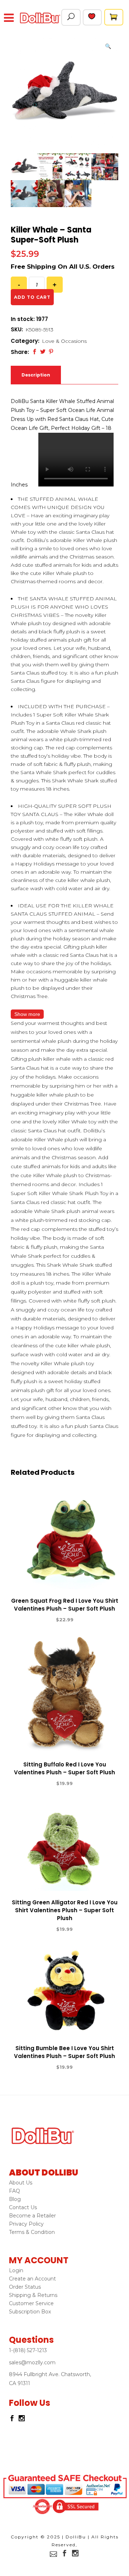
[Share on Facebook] (35, 352)
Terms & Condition (32, 2232)
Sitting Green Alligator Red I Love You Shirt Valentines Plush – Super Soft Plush (65, 1910)
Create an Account (32, 2279)
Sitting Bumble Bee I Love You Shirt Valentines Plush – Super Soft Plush (64, 2052)
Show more (27, 1014)
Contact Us (23, 2207)
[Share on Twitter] (43, 352)
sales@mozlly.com (32, 2362)
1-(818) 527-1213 (28, 2350)
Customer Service (31, 2303)
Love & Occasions (64, 341)
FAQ (15, 2191)
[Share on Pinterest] (51, 352)
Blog (15, 2199)
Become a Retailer (32, 2216)
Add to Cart (38, 1620)
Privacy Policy (26, 2224)
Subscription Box (30, 2312)
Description (36, 375)
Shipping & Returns (33, 2295)
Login (16, 2270)
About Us (21, 2183)
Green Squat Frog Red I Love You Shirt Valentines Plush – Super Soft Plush (65, 1605)
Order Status (25, 2287)
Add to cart (32, 297)
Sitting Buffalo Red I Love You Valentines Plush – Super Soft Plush (64, 1768)
